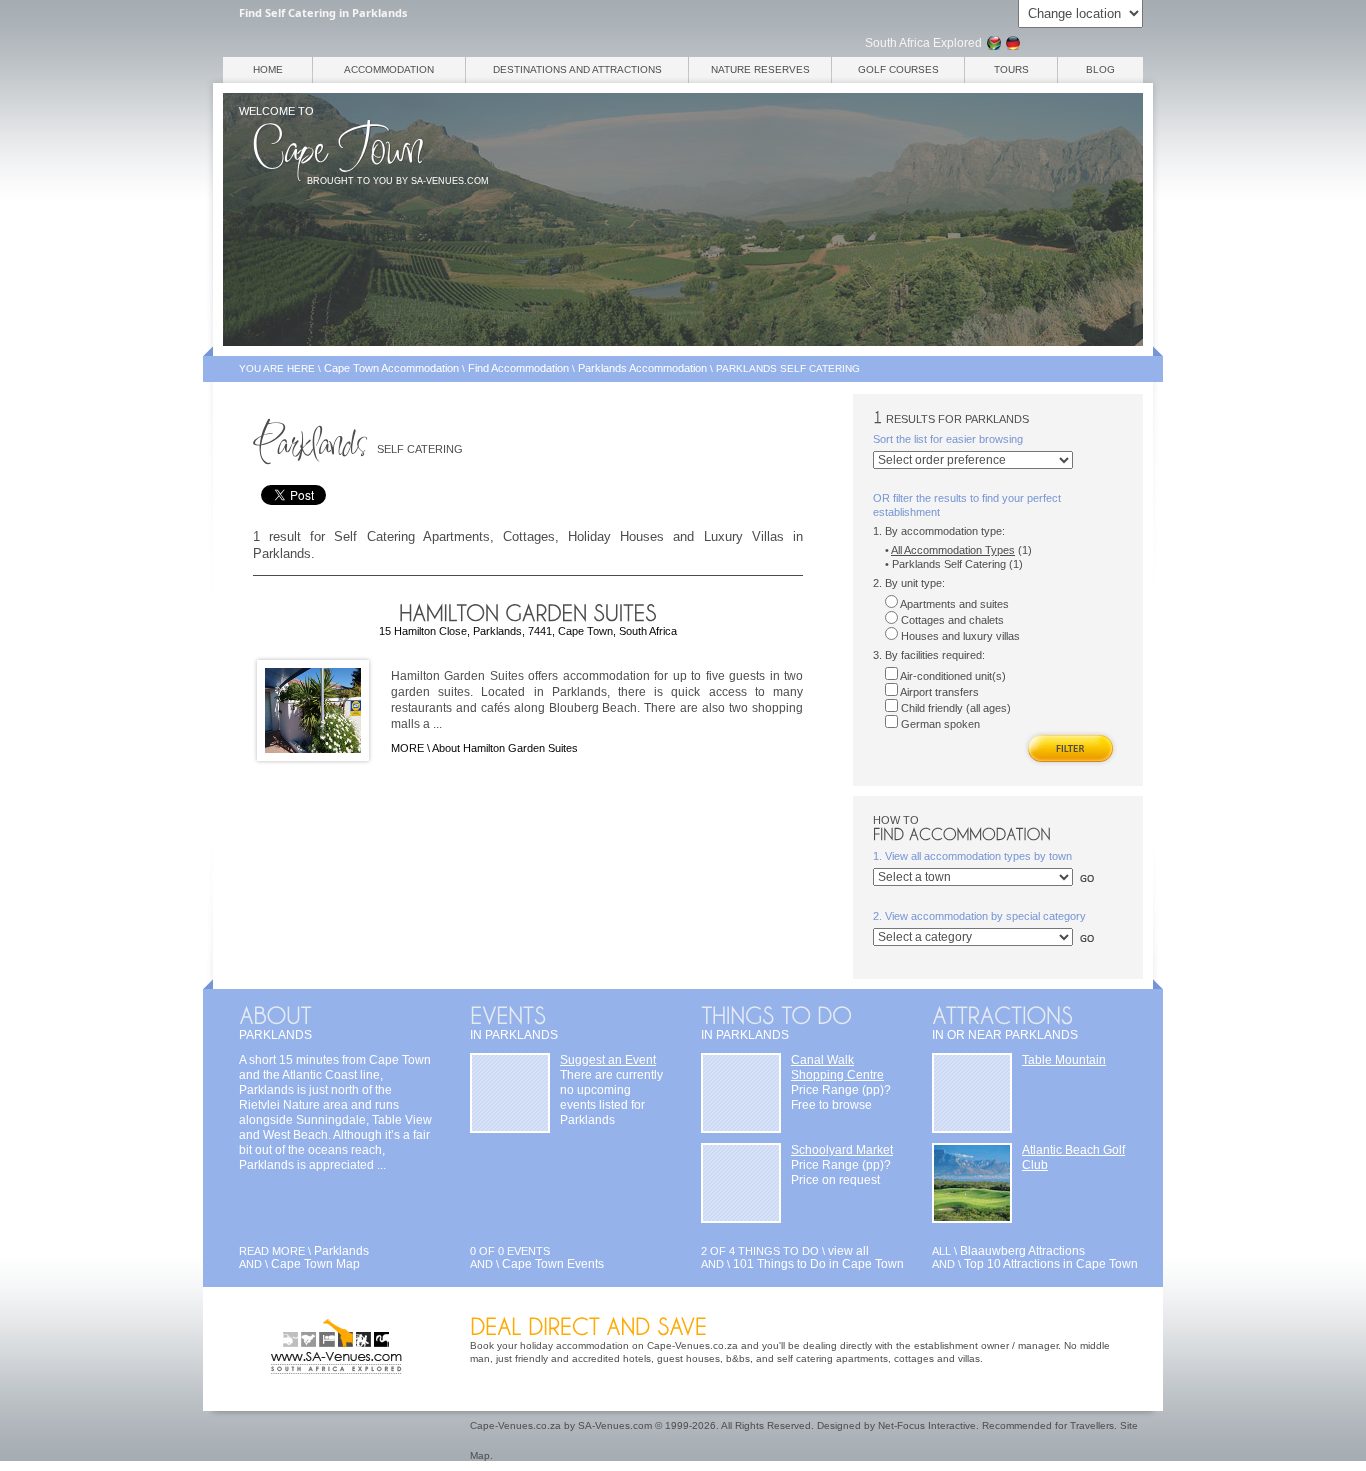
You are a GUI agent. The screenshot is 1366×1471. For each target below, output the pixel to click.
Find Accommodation (518, 368)
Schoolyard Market (842, 1150)
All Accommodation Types (953, 550)
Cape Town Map (315, 1264)
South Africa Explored (923, 43)
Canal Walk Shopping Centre (837, 1067)
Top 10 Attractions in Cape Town (1051, 1264)
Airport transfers (938, 692)
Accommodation (389, 69)
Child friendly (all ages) (954, 708)
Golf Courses (898, 69)
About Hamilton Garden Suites (505, 748)
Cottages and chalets (951, 620)
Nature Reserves (760, 69)
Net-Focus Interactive (927, 1425)
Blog (1100, 69)
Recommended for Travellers (1048, 1425)
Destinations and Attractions (577, 69)
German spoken (939, 724)
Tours (1011, 69)
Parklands (341, 1251)
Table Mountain (1064, 1060)
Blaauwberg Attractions (1022, 1251)
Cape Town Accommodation (391, 368)
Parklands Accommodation (642, 368)
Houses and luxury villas (959, 636)
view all (848, 1251)
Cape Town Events (553, 1264)
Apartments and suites (953, 604)
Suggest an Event (608, 1060)
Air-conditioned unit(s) (952, 676)
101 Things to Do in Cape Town (818, 1264)
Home (268, 69)
